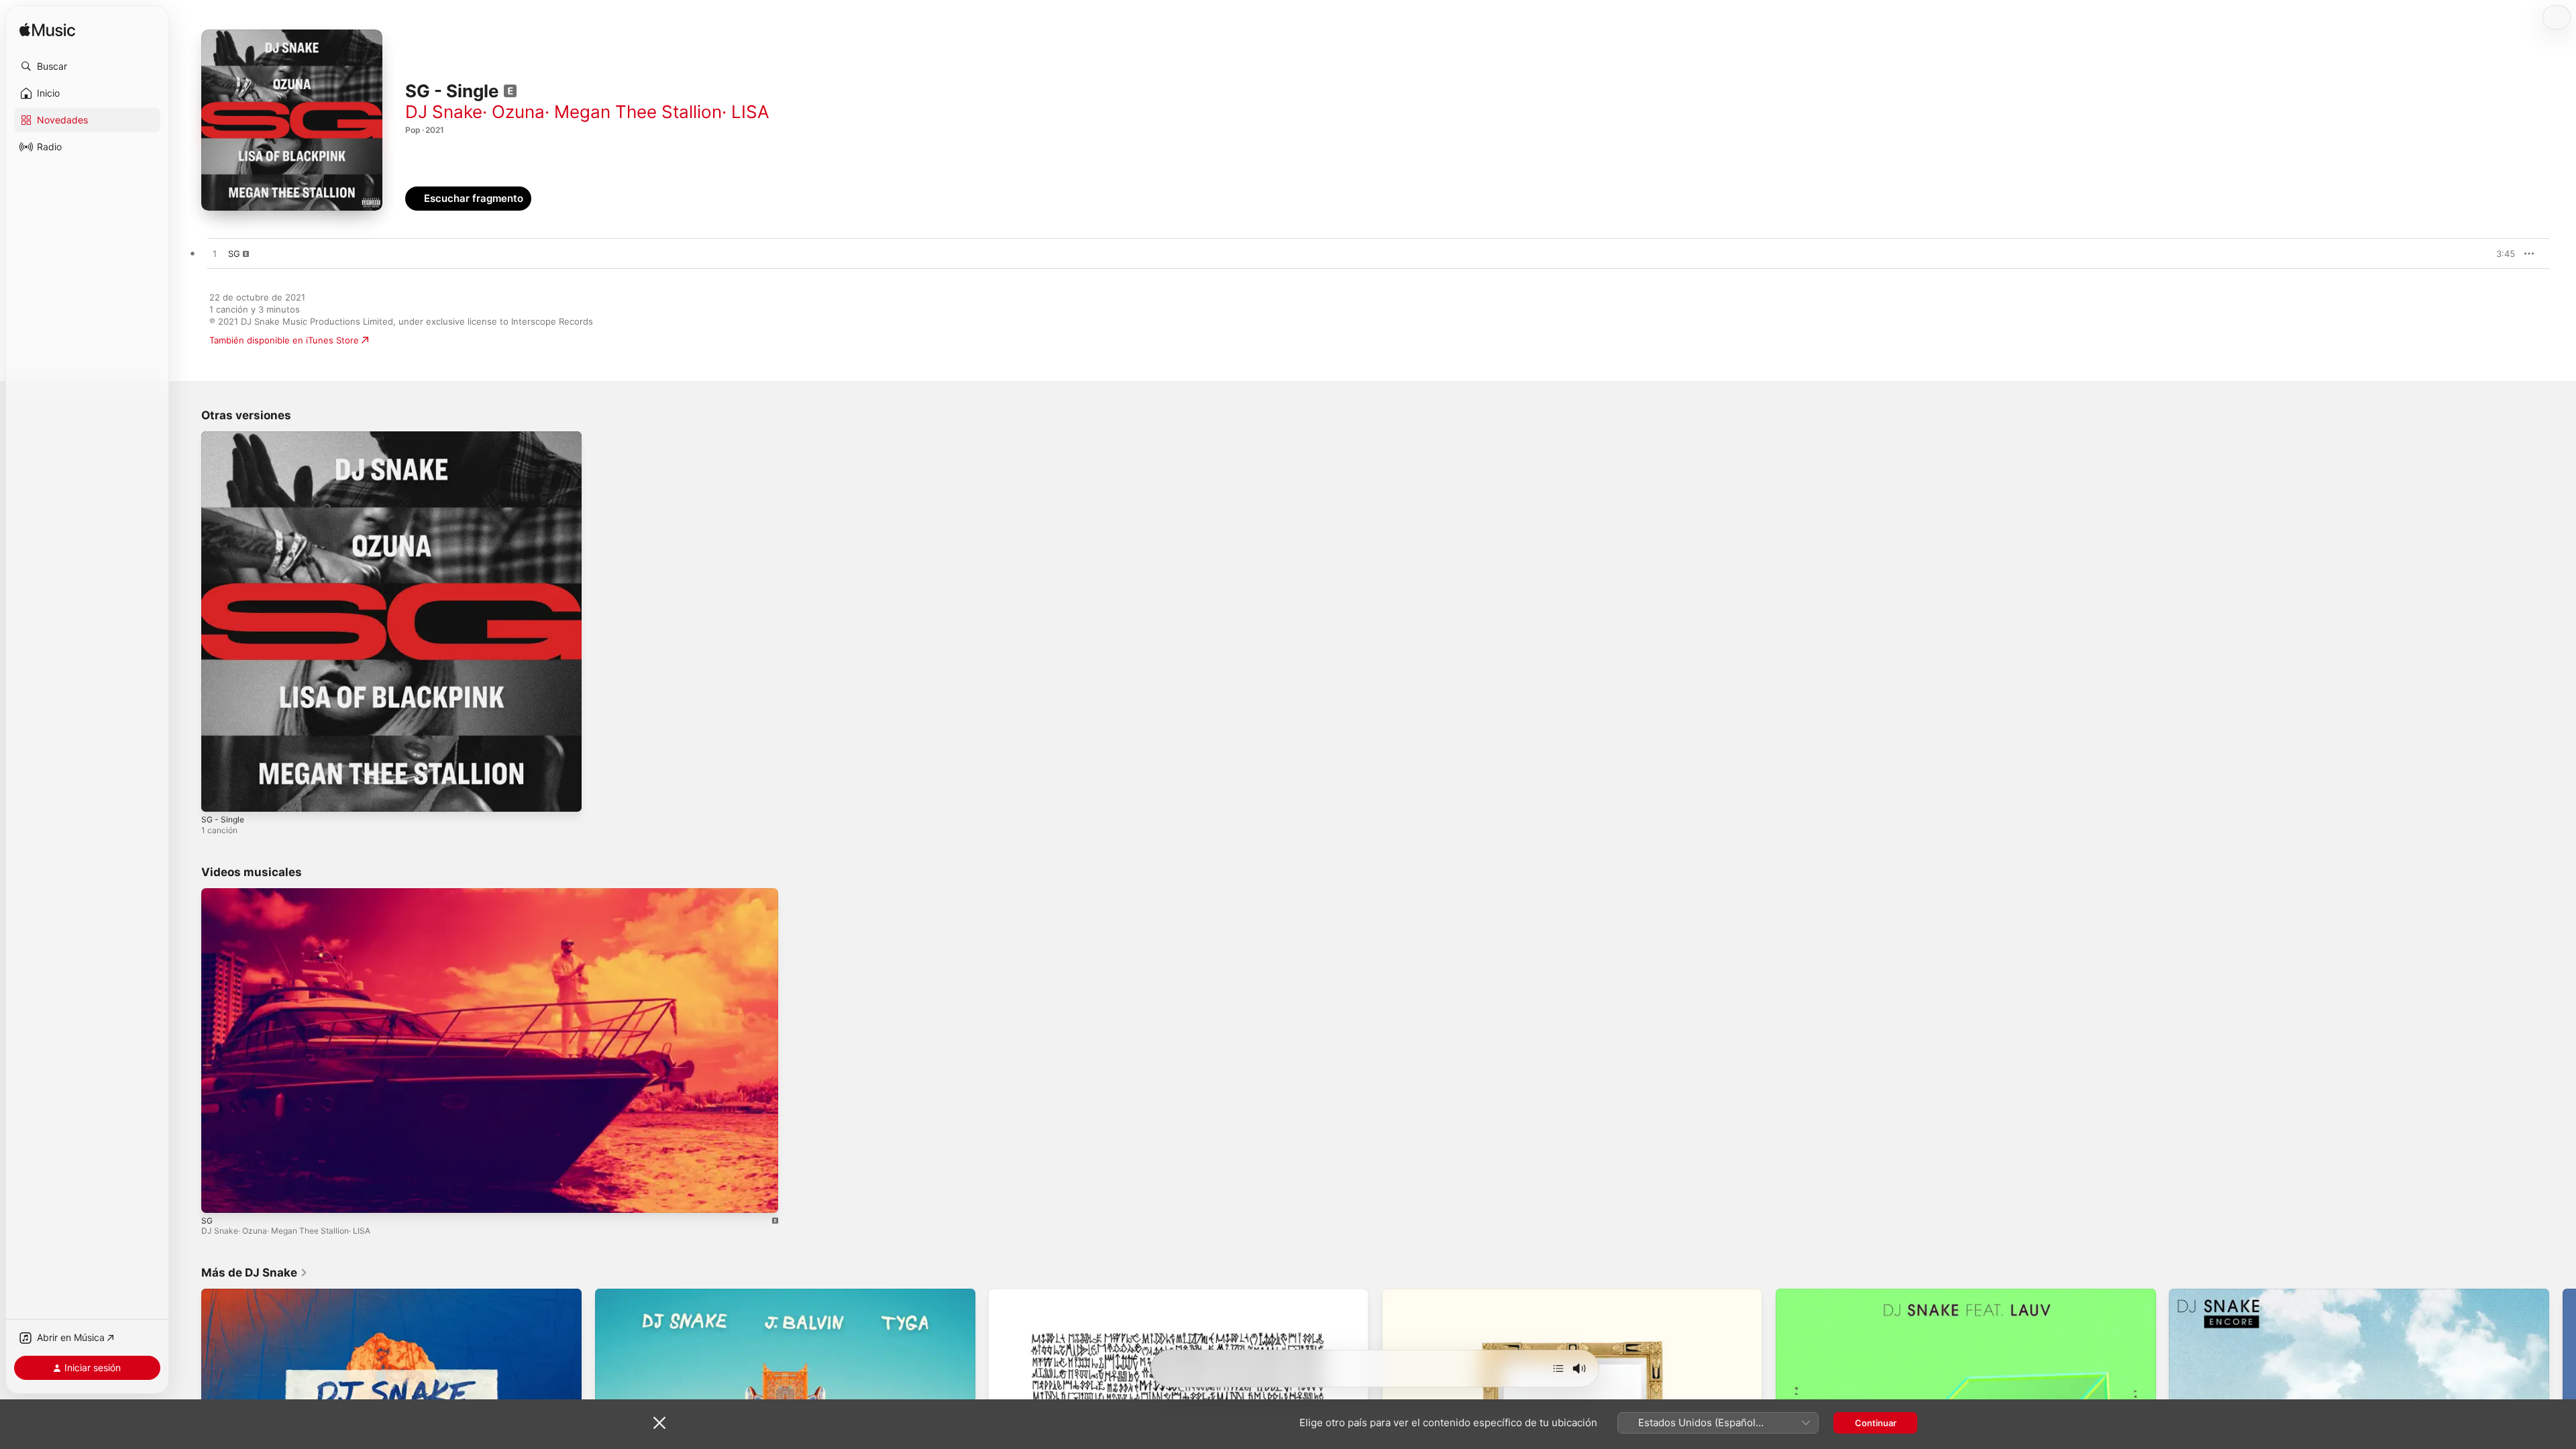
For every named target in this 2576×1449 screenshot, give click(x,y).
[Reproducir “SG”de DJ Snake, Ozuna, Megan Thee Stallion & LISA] (215, 254)
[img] (47, 31)
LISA (750, 112)
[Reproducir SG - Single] (218, 795)
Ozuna (518, 112)
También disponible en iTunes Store (284, 340)
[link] (255, 1273)
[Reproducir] (218, 1196)
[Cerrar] (659, 1423)
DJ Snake (444, 112)
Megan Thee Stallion (638, 112)
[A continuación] (1558, 1368)
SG (207, 1221)
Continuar (1876, 1423)
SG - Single (225, 437)
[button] (87, 66)
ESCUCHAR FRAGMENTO (2475, 254)
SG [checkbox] (234, 254)
